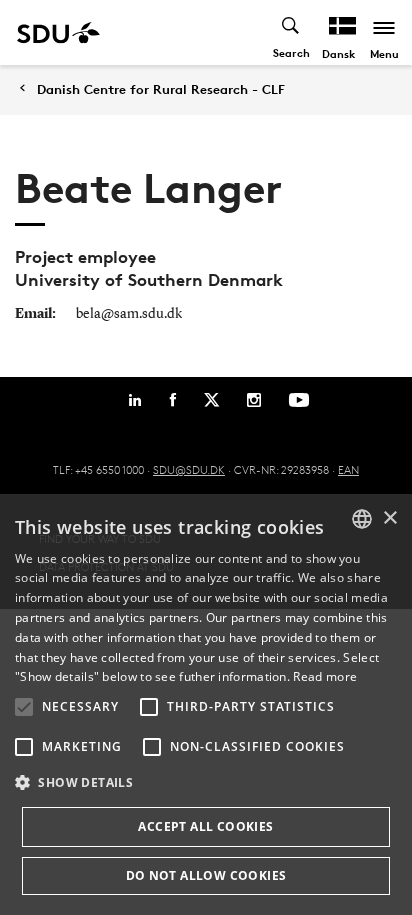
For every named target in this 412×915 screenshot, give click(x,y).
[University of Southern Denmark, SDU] (58, 32)
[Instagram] (254, 400)
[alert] (206, 704)
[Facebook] (173, 400)
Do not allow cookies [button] (206, 875)
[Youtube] (299, 400)
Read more (325, 676)
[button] (24, 707)
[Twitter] (211, 400)
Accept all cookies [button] (205, 826)
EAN (348, 469)
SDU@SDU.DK (189, 469)
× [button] (389, 518)
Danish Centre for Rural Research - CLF (161, 89)
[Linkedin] (135, 400)
